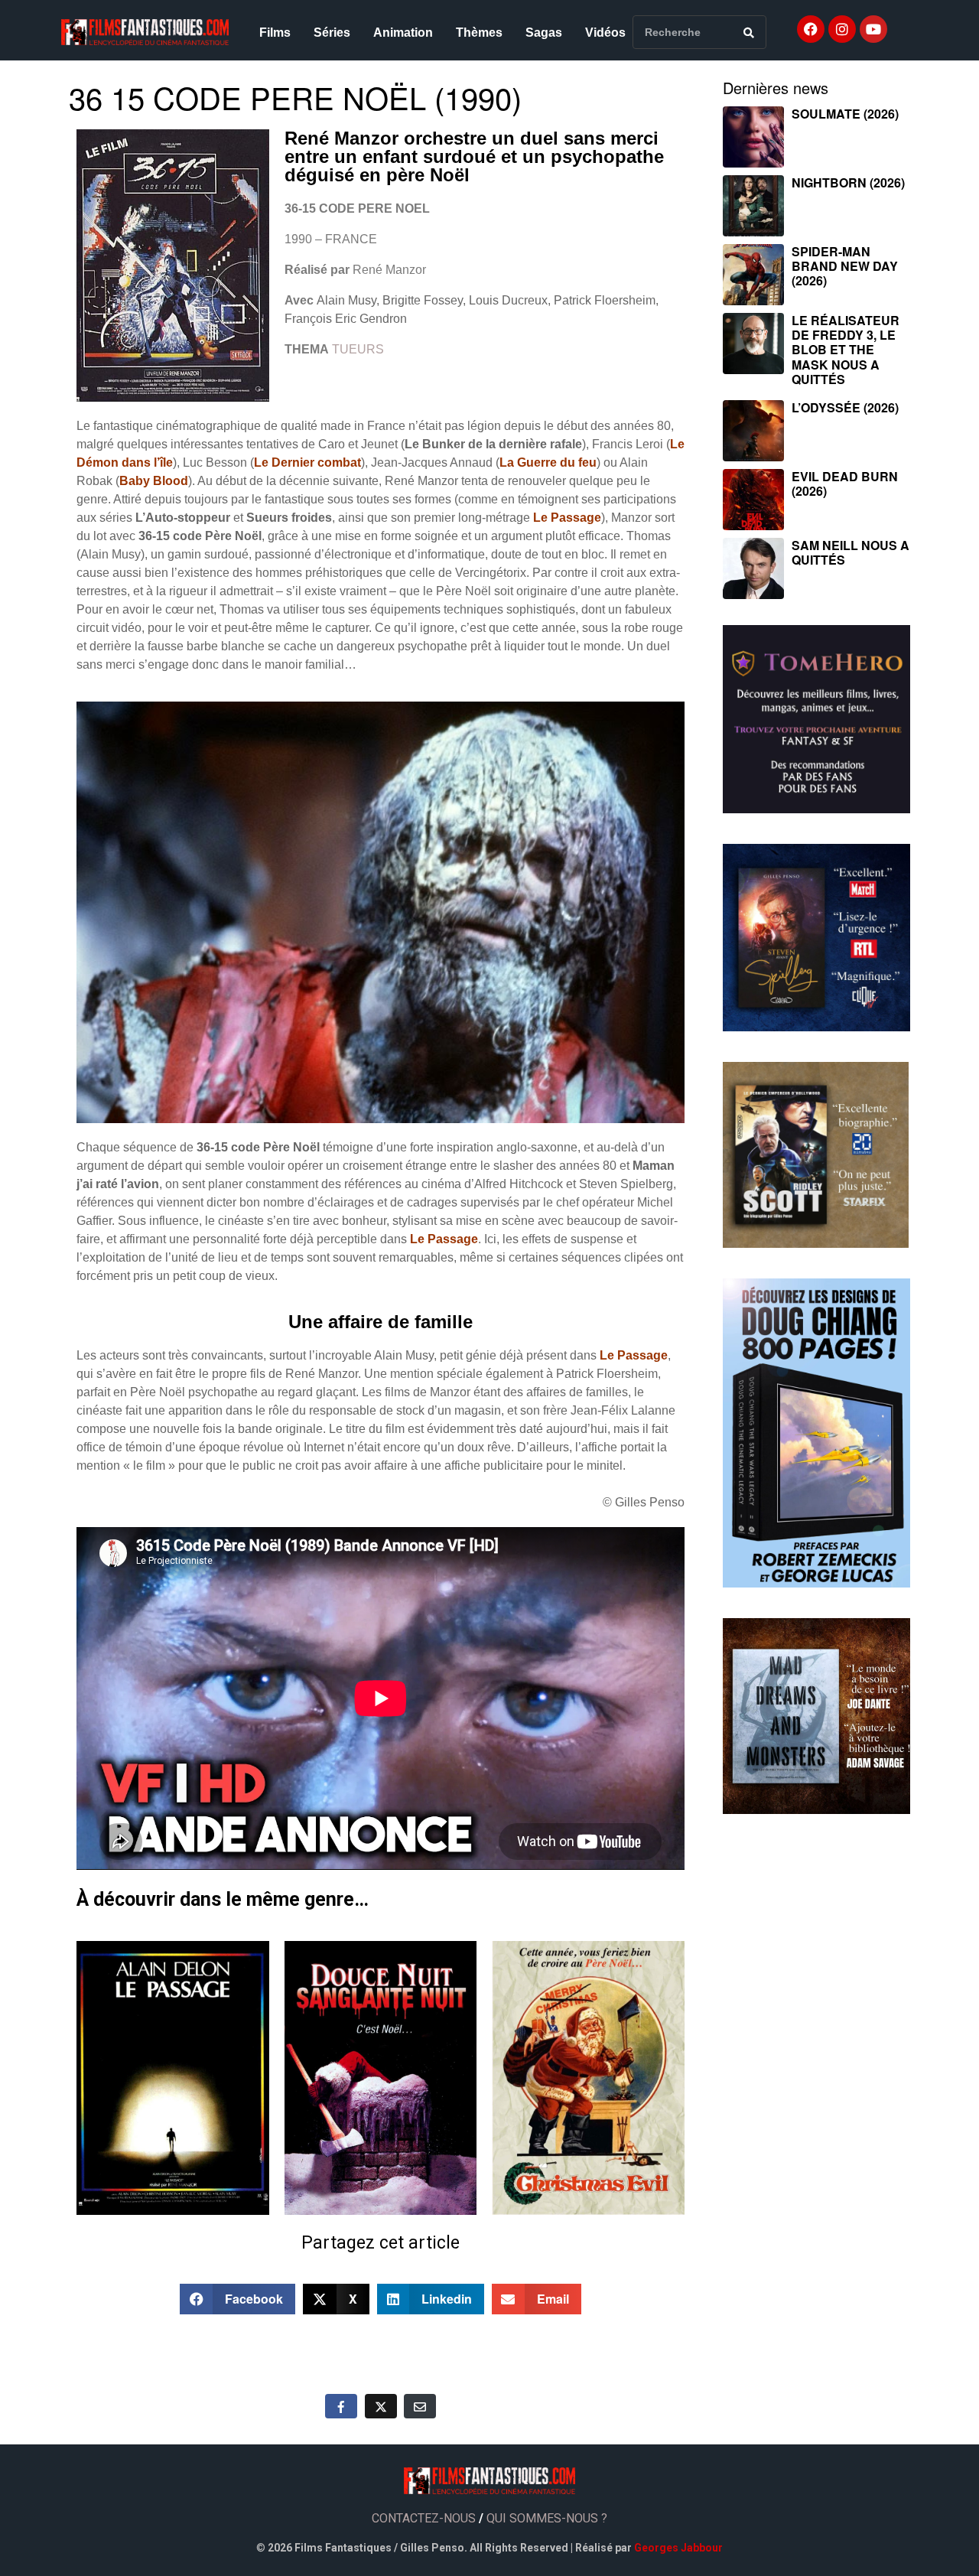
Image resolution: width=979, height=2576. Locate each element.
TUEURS (358, 349)
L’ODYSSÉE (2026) (845, 407)
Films (275, 33)
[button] (238, 2299)
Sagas (544, 33)
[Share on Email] (420, 2406)
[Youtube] (873, 29)
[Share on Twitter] (381, 2406)
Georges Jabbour (678, 2548)
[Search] (749, 32)
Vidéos (605, 33)
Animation (403, 33)
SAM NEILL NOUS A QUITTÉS (851, 552)
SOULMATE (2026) (845, 114)
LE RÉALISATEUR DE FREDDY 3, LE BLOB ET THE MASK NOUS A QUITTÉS (846, 350)
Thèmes (479, 33)
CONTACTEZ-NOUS (424, 2518)
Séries (332, 33)
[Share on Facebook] (341, 2406)
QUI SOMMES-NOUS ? (547, 2518)
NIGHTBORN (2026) (848, 182)
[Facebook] (811, 29)
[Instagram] (842, 29)
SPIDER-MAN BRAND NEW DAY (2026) (845, 266)
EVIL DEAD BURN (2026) (845, 484)
